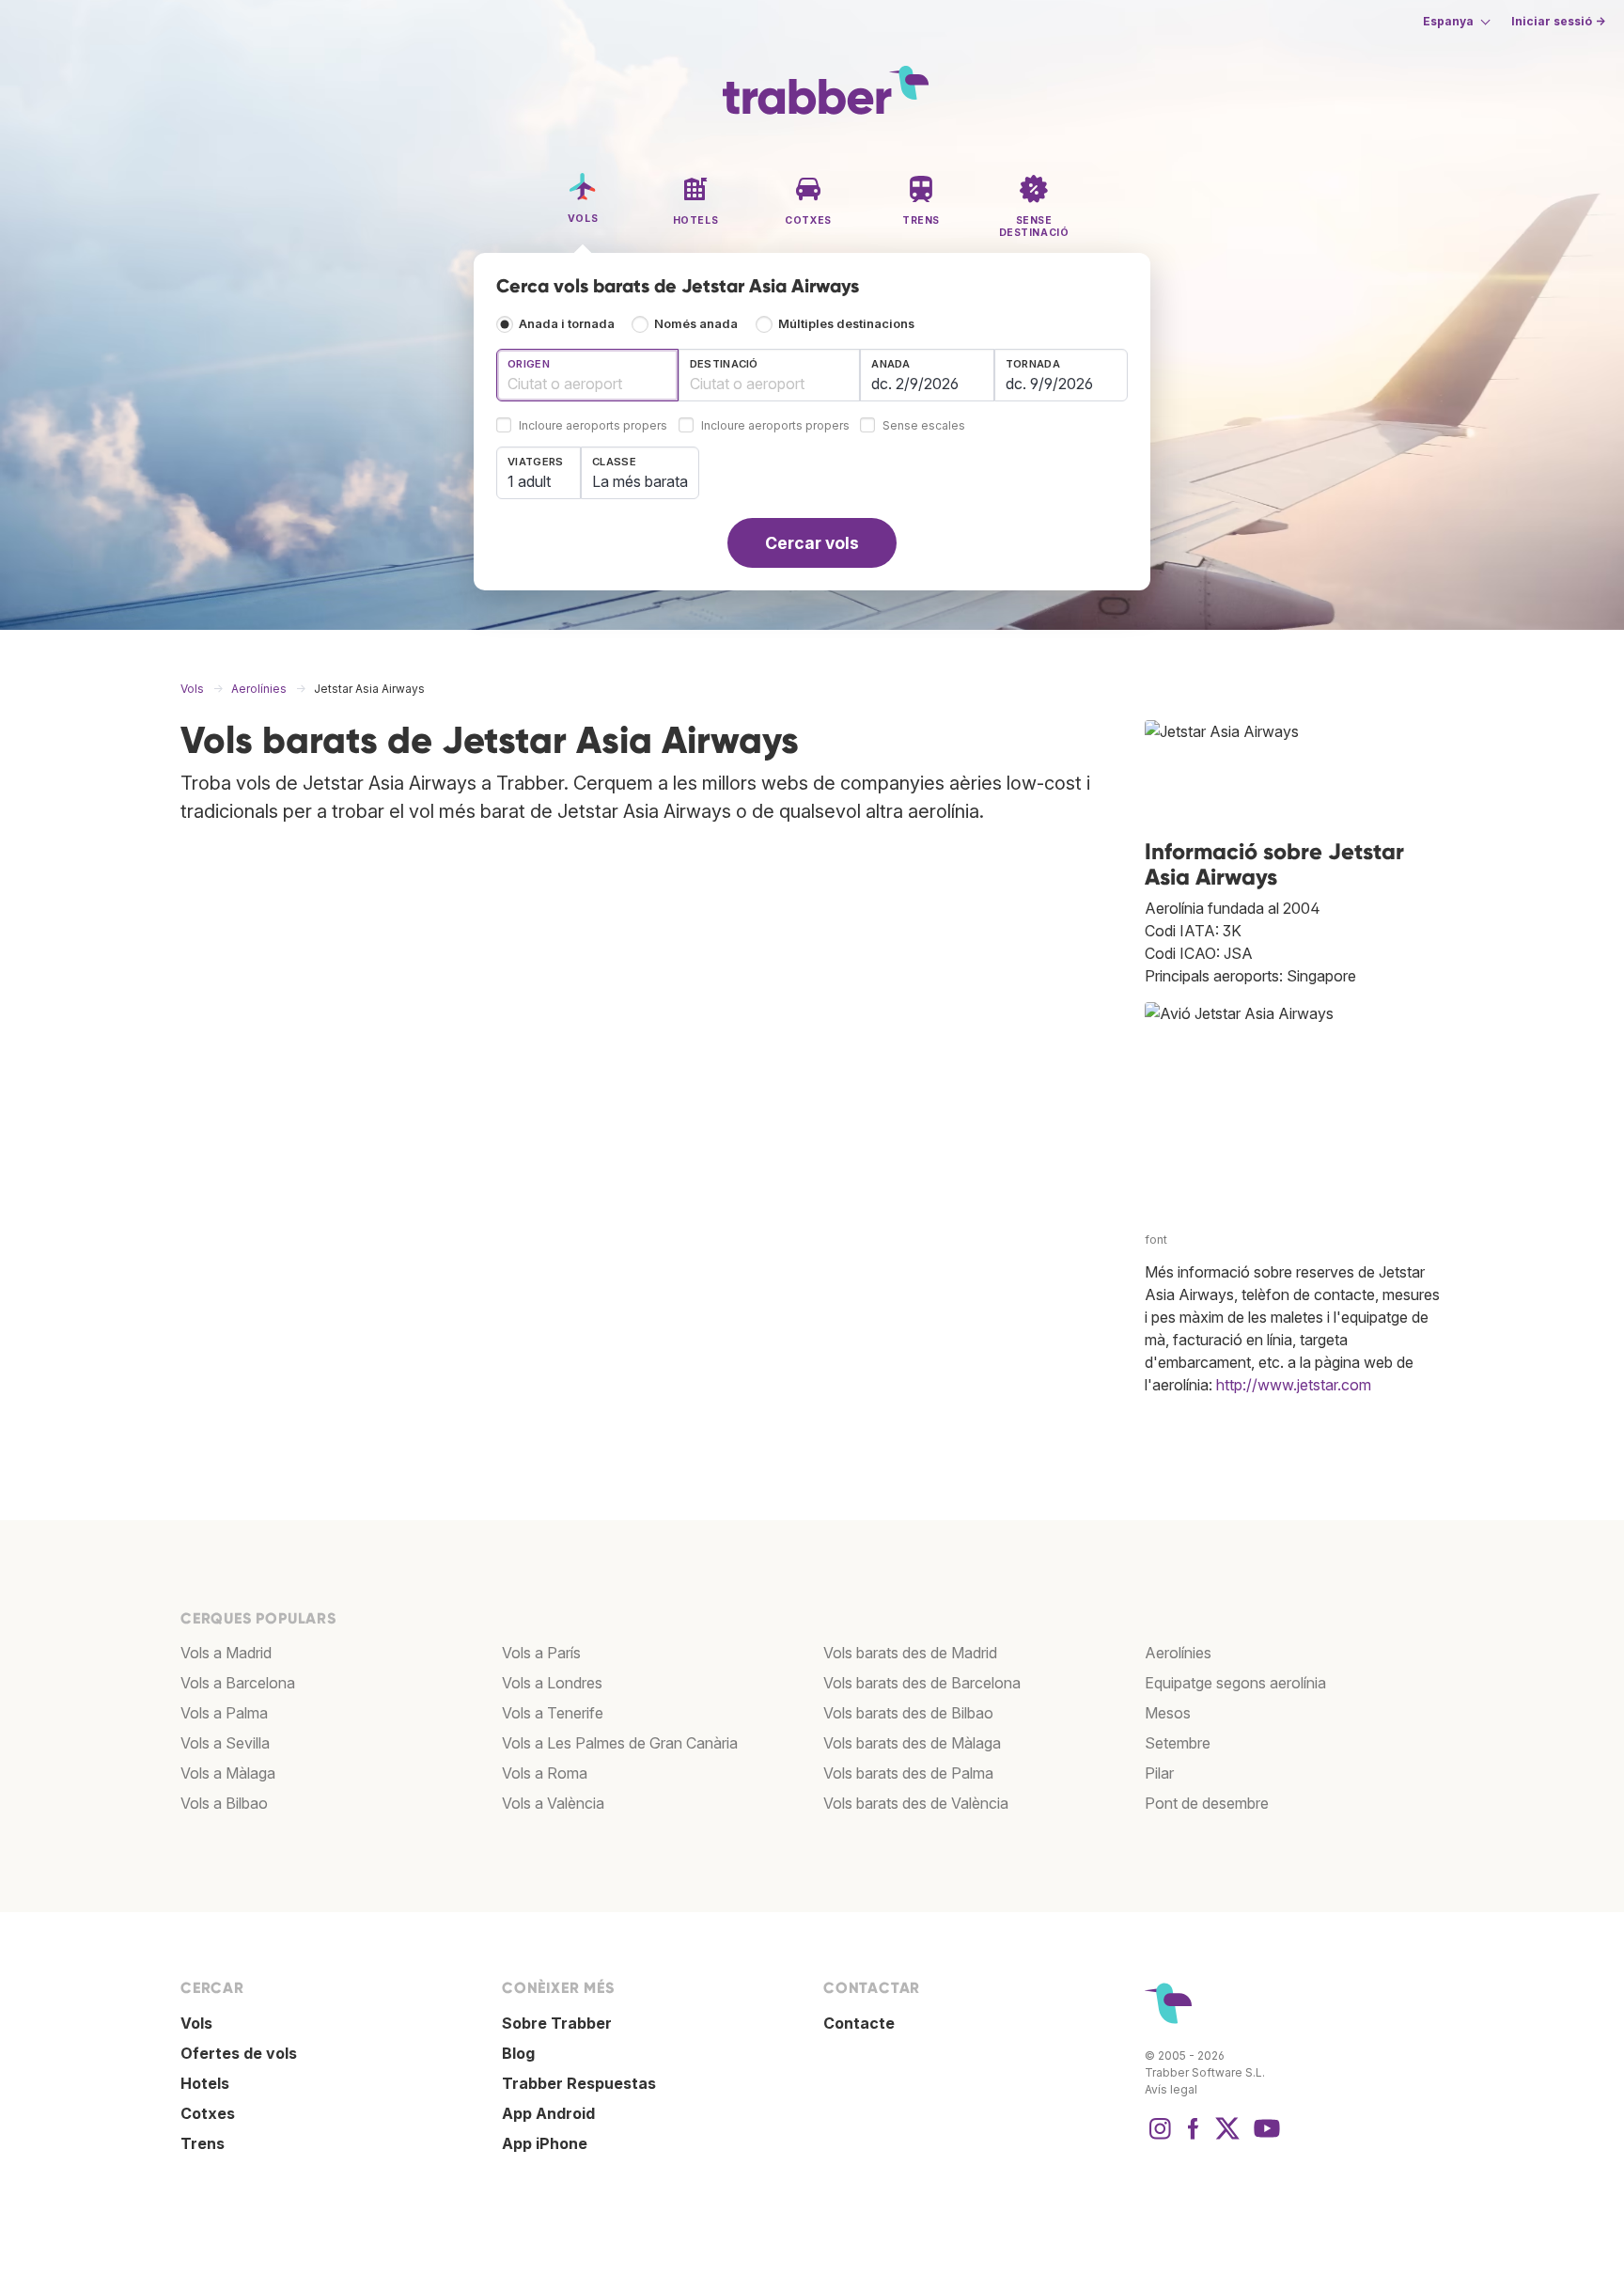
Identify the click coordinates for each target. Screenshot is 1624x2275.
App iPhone (545, 2143)
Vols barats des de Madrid (910, 1653)
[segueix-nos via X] (1227, 2138)
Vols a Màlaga (228, 1773)
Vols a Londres (552, 1683)
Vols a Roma (545, 1773)
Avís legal (1171, 2089)
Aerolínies (1178, 1653)
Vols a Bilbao (224, 1803)
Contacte (859, 2023)
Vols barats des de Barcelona (922, 1683)
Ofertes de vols (239, 2053)
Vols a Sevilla (225, 1743)
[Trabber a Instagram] (1160, 2138)
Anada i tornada (567, 324)
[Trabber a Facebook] (1194, 2138)
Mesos (1168, 1713)
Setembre (1178, 1743)
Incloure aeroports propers (593, 426)
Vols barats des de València (916, 1803)
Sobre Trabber (557, 2023)
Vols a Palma (224, 1713)
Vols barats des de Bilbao (908, 1713)
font (1156, 1239)
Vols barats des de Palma (908, 1773)
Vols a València (553, 1803)
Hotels (205, 2083)
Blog (518, 2053)
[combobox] (587, 375)
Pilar (1159, 1773)
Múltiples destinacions (846, 324)
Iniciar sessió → (1558, 21)
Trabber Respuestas (579, 2083)
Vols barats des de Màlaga (912, 1743)
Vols (196, 2023)
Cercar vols (812, 543)
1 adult (529, 481)
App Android (548, 2113)
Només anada (696, 324)
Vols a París (541, 1653)
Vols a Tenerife (553, 1713)
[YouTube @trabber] (1264, 2138)
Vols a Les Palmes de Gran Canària (620, 1743)
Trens (203, 2143)
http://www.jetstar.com (1294, 1385)
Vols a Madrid (226, 1653)
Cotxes (208, 2113)
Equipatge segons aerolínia (1235, 1683)
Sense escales (924, 426)
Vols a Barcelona (238, 1683)
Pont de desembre (1207, 1803)
